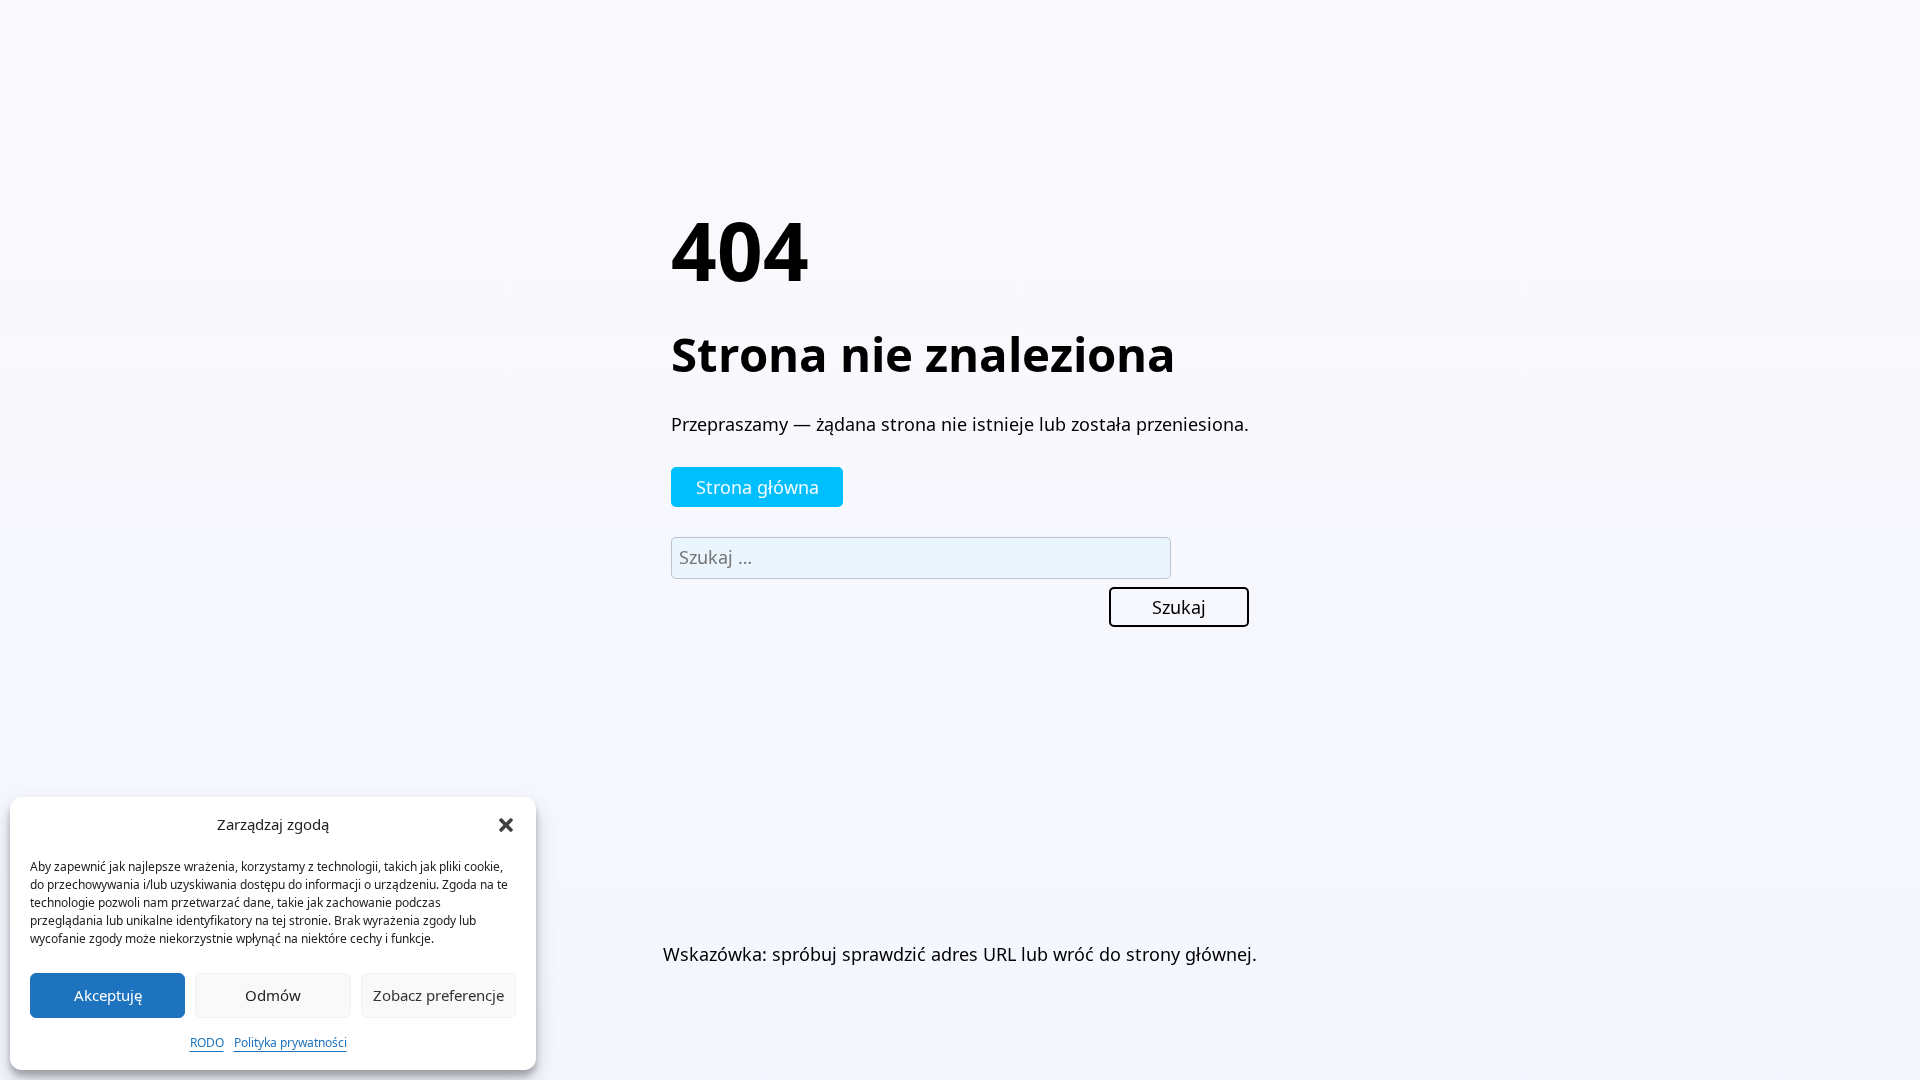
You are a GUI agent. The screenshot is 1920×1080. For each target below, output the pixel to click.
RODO (207, 1042)
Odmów (273, 995)
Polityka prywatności (290, 1042)
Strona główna (757, 487)
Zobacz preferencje (438, 995)
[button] (506, 825)
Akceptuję (108, 995)
